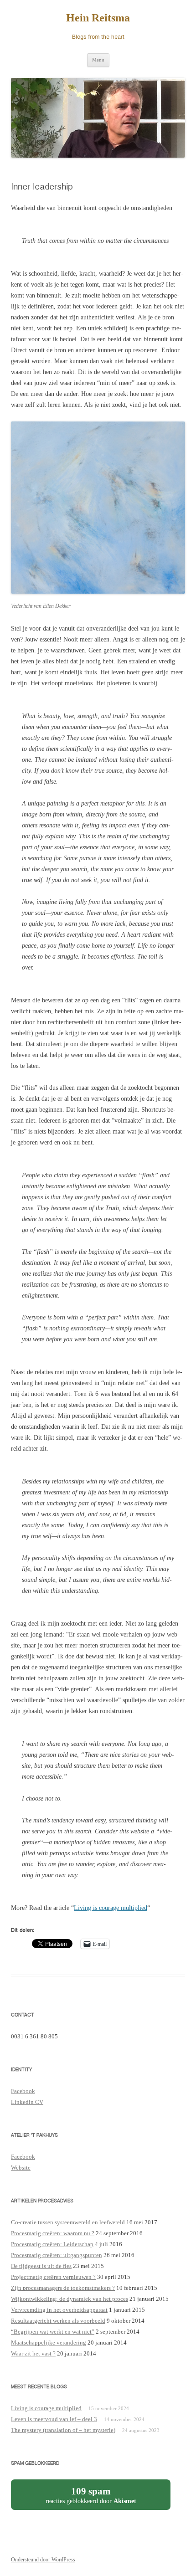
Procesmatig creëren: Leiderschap (52, 2244)
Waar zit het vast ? (33, 2353)
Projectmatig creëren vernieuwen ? (53, 2277)
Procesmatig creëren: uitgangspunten (57, 2255)
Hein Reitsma (98, 18)
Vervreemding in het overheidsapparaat (59, 2310)
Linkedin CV (27, 2102)
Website (21, 2168)
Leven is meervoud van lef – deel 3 (54, 2419)
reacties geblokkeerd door (100, 2498)
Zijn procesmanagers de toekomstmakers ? (63, 2288)
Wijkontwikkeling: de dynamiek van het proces (70, 2299)
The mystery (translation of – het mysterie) (63, 2430)
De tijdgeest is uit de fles (41, 2266)
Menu (98, 60)
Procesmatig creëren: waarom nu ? (53, 2233)
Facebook (23, 2091)
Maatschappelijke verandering (49, 2343)
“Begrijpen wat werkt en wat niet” (53, 2332)
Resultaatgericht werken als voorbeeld (58, 2321)
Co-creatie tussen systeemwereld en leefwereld (68, 2222)
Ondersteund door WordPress (43, 2560)
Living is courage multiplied (111, 1908)
